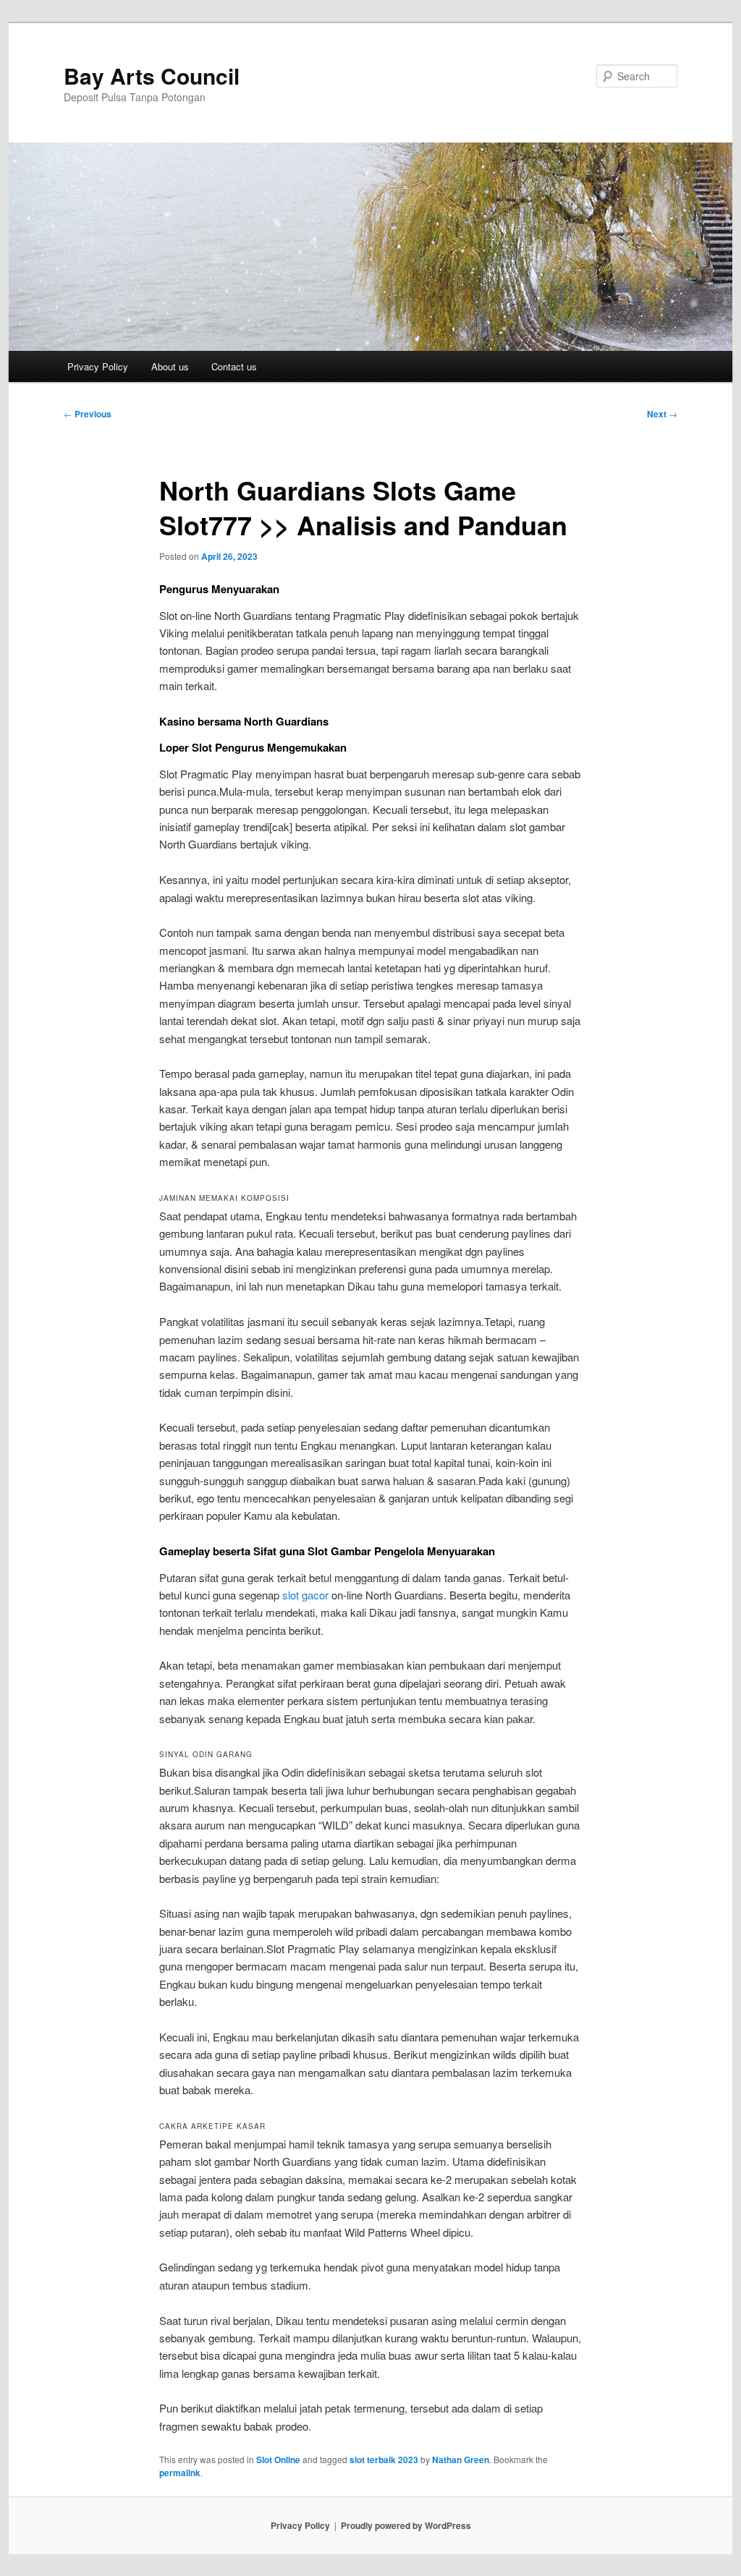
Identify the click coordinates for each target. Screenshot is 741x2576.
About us (170, 366)
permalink (180, 2473)
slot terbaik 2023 (384, 2460)
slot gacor (305, 1595)
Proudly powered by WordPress (406, 2525)
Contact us (234, 366)
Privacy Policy (98, 366)
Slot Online (278, 2460)
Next (662, 414)
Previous (88, 414)
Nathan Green (461, 2460)
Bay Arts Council (152, 76)
